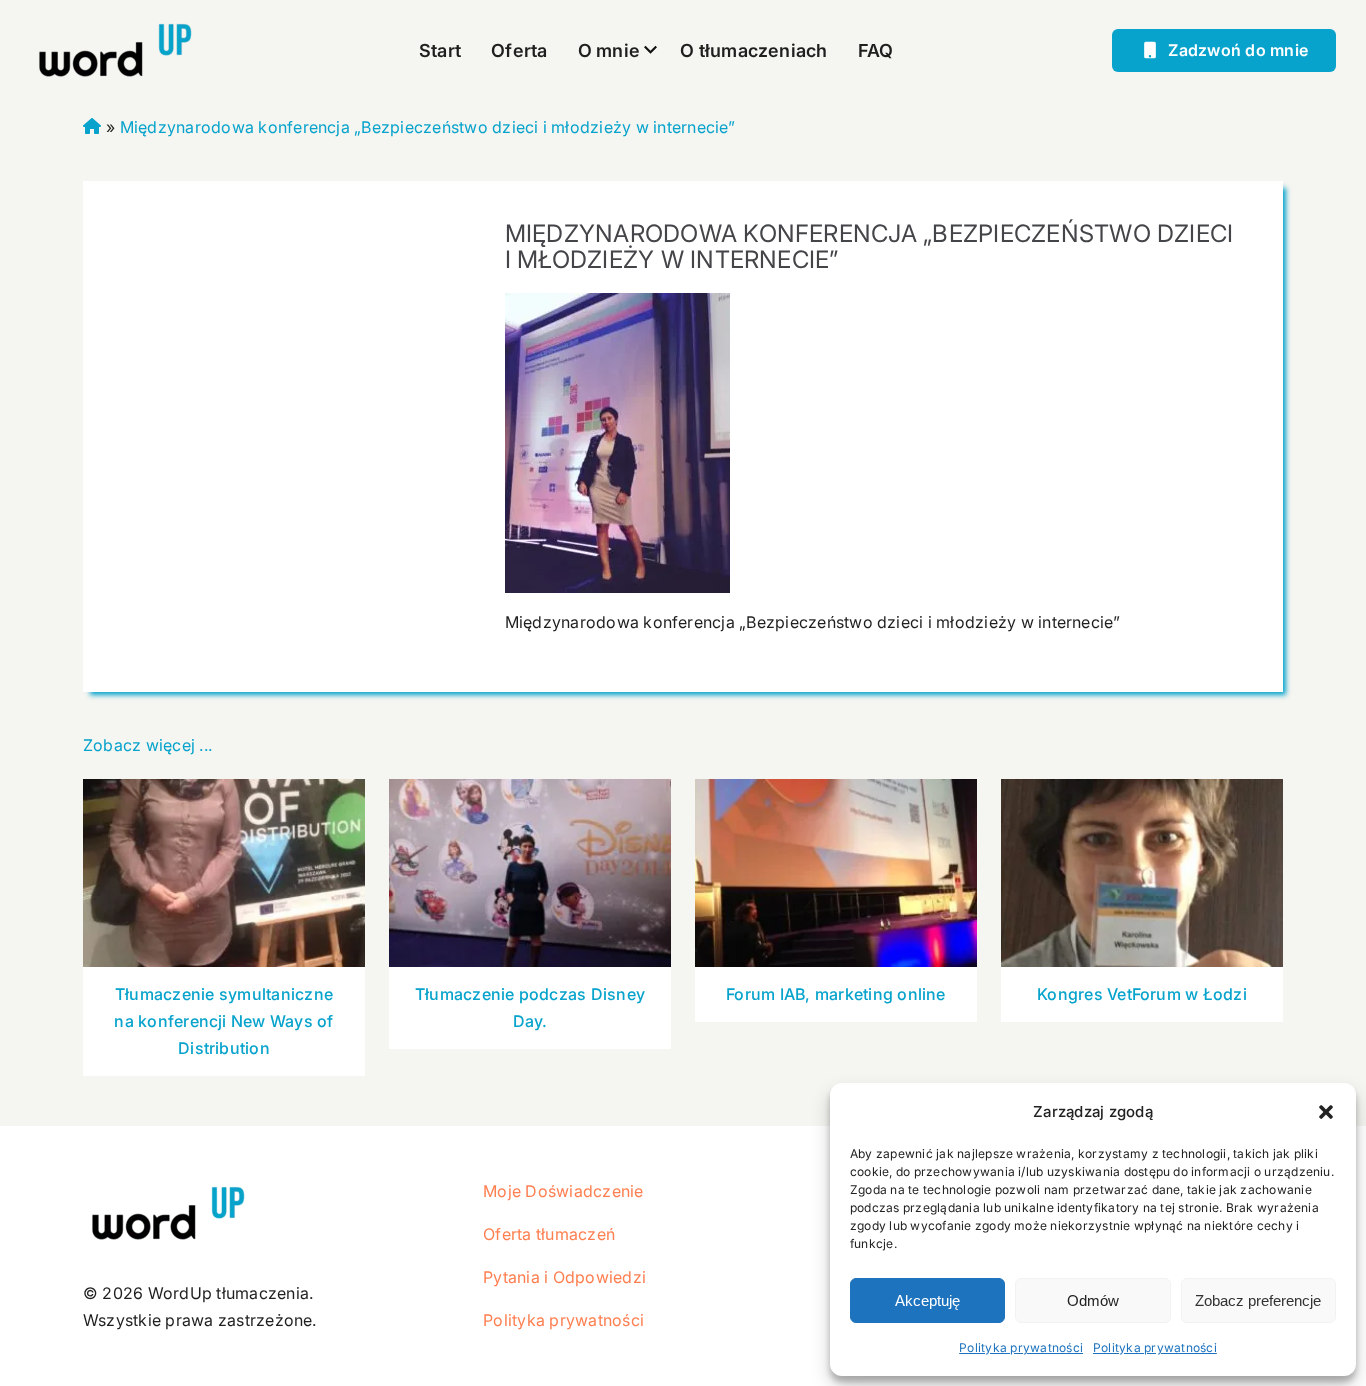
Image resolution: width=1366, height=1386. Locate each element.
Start (440, 50)
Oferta (519, 50)
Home (92, 123)
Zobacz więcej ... (147, 745)
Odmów (1093, 1300)
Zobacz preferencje (1258, 1300)
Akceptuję (927, 1300)
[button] (1326, 1112)
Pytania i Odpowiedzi (564, 1277)
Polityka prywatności (1021, 1347)
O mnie (609, 50)
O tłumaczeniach (754, 50)
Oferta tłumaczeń (549, 1234)
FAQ (876, 50)
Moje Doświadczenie (563, 1191)
